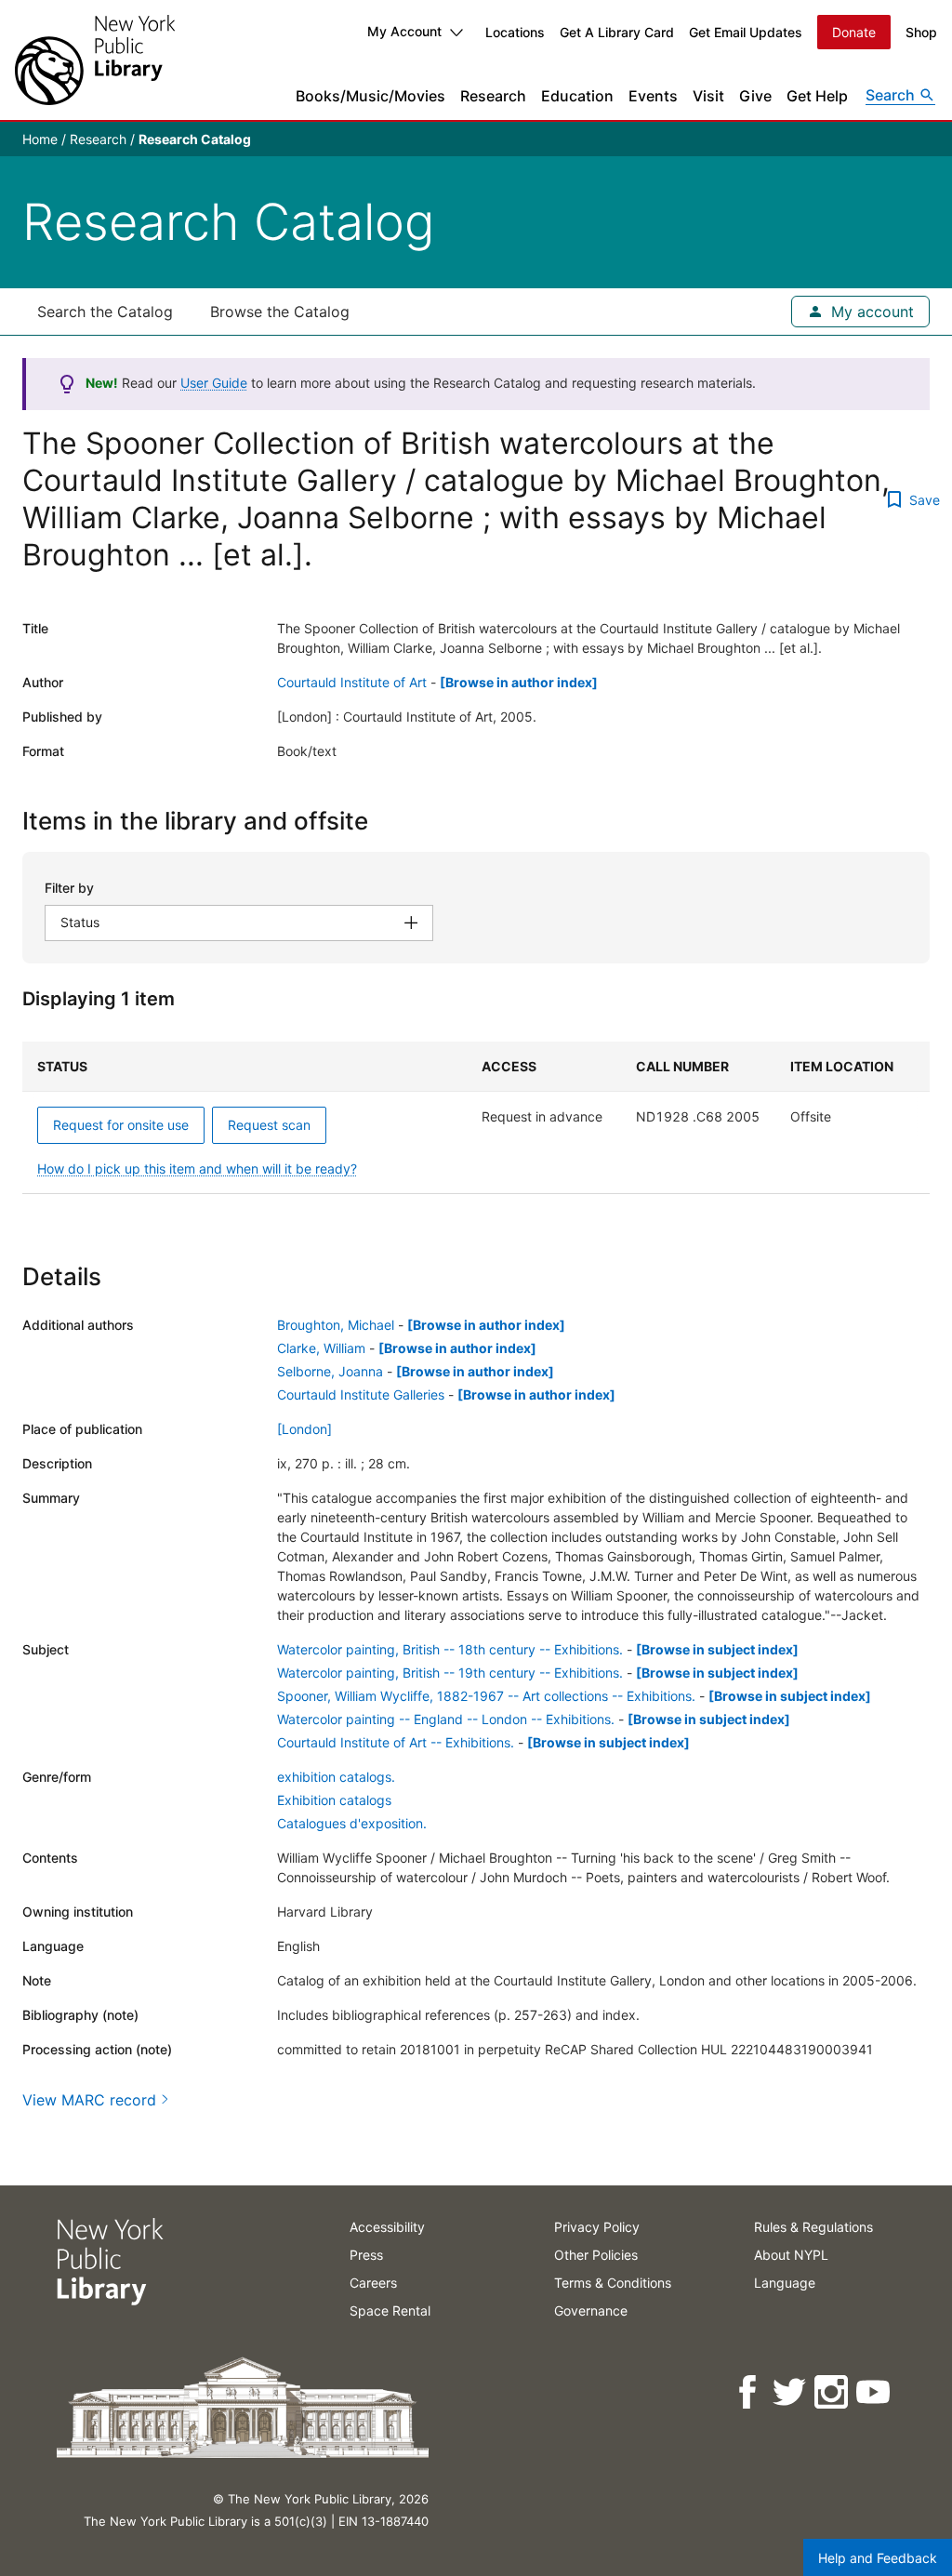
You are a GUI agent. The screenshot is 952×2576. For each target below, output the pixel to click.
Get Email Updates (746, 32)
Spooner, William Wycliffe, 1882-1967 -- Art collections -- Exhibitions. (486, 1696)
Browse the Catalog (280, 312)
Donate (854, 32)
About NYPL (791, 2255)
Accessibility (387, 2227)
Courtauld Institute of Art (352, 682)
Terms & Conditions (613, 2283)
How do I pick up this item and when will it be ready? (197, 1168)
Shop (921, 32)
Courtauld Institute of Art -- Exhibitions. (396, 1742)
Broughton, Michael (336, 1325)
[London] (304, 1429)
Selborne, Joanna (330, 1371)
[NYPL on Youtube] (874, 2392)
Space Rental (390, 2310)
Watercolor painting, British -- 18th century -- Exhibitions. (450, 1649)
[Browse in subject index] (717, 1649)
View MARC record (89, 2100)
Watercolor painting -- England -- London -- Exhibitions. (446, 1719)
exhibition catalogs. (336, 1777)
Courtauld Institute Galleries (361, 1394)
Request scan (269, 1125)
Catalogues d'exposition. (352, 1823)
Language (785, 2283)
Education (577, 96)
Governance (591, 2310)
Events (653, 96)
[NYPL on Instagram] (833, 2392)
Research (493, 96)
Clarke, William (321, 1348)
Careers (373, 2283)
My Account (404, 31)
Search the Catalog (105, 312)
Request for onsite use (121, 1125)
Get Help (817, 96)
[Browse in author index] (519, 682)
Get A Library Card (617, 32)
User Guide (214, 383)
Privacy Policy (597, 2227)
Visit (708, 96)
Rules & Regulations (813, 2227)
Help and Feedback (878, 2558)
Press (366, 2255)
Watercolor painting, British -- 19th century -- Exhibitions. (450, 1673)
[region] (476, 1118)
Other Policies (596, 2255)
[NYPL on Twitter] (791, 2392)
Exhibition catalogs (334, 1800)
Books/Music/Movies (370, 96)
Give (755, 96)
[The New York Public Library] (95, 60)
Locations (515, 32)
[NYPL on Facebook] (749, 2392)
